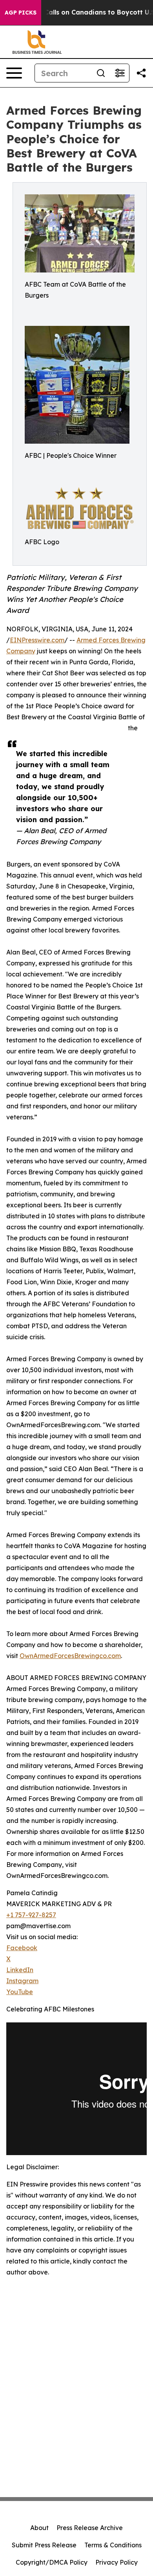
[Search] (101, 73)
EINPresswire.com (37, 640)
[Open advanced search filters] (120, 73)
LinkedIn (20, 1970)
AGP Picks (21, 13)
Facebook (22, 1948)
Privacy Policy (117, 2562)
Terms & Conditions (113, 2545)
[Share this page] (141, 73)
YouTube (20, 1992)
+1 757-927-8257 (31, 1915)
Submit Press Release (44, 2545)
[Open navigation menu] (14, 73)
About (39, 2528)
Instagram (22, 1981)
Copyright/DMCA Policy (52, 2562)
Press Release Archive (90, 2528)
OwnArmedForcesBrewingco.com (70, 1656)
